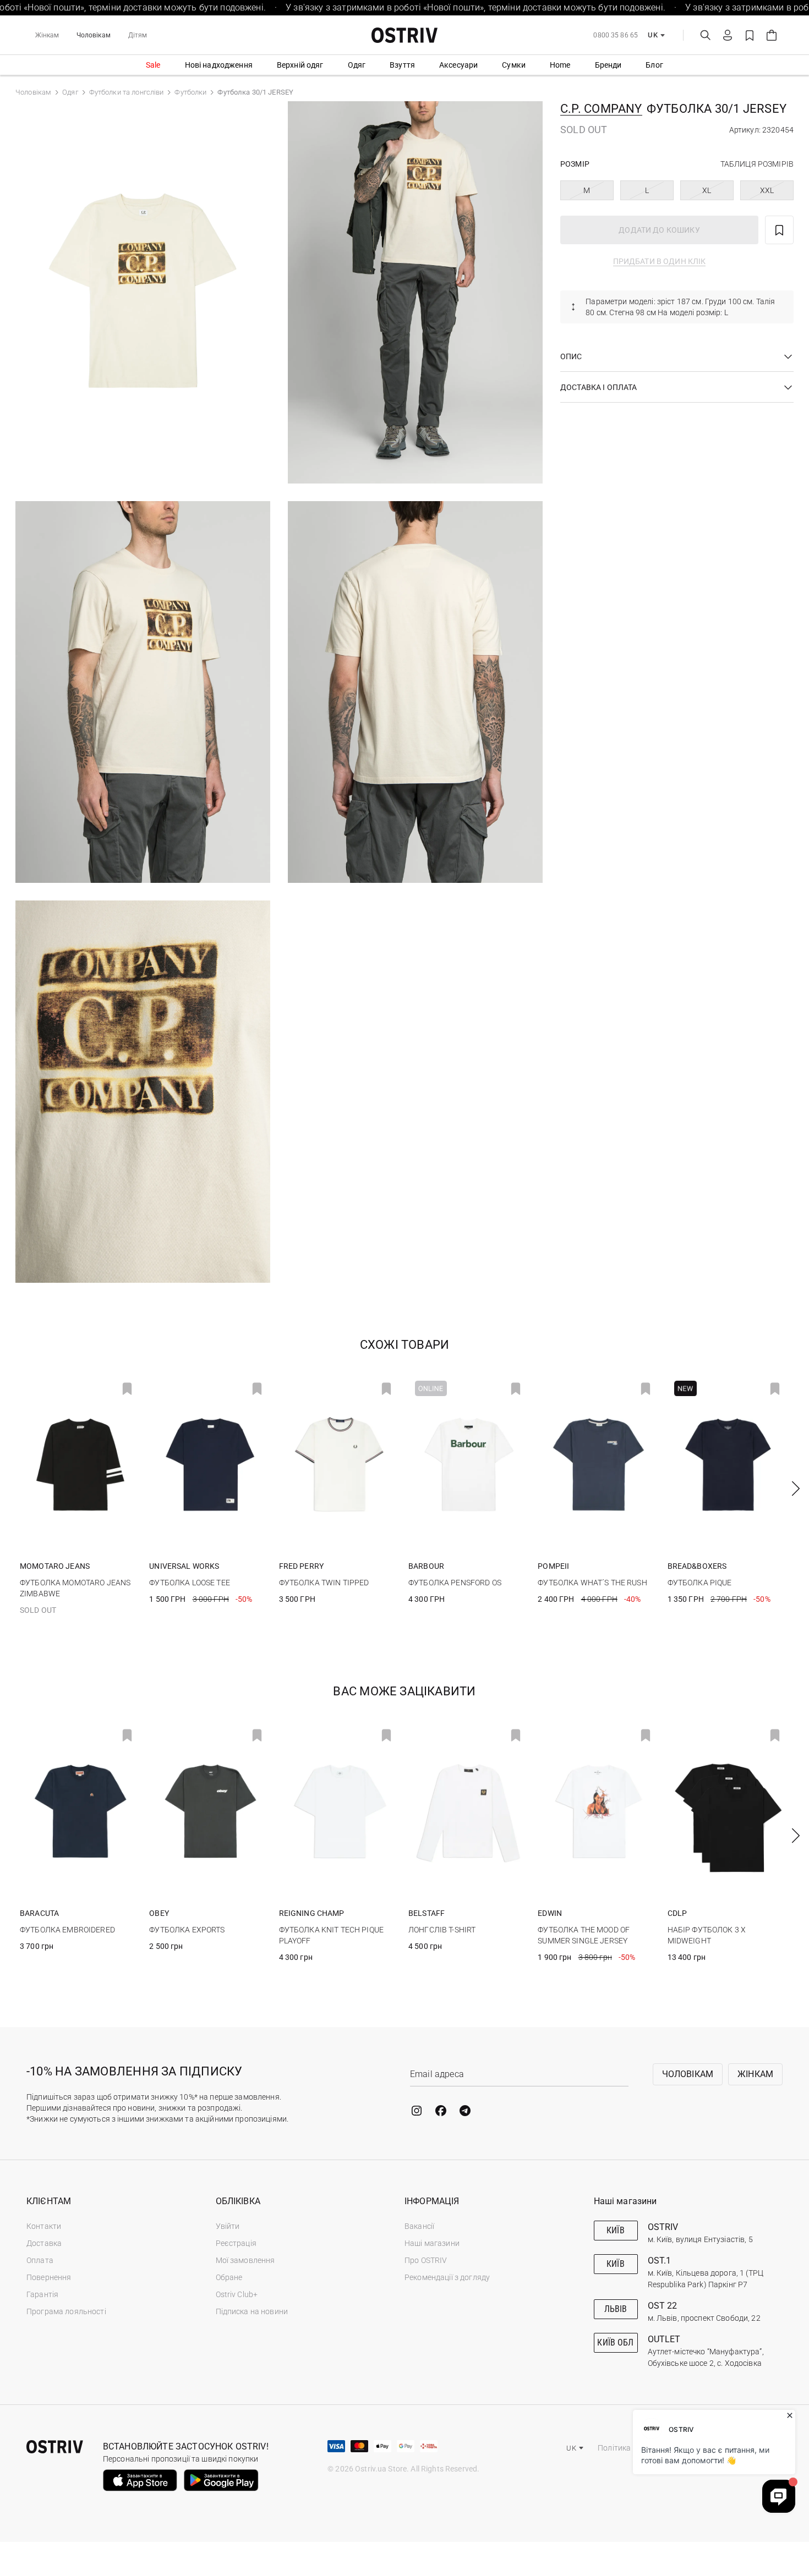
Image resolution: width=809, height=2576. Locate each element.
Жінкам (47, 35)
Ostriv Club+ (237, 2294)
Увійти (228, 2226)
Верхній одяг (300, 65)
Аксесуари (458, 65)
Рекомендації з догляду (447, 2277)
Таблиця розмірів (757, 164)
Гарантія (42, 2294)
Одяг (357, 65)
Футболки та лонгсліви (127, 92)
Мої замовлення (245, 2260)
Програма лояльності (66, 2311)
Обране (229, 2277)
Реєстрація (236, 2243)
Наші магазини (432, 2243)
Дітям (138, 35)
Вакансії (419, 2226)
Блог (654, 65)
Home (560, 65)
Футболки (190, 92)
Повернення (49, 2277)
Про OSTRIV (426, 2260)
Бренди (608, 65)
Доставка (44, 2243)
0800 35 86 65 (616, 35)
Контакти (44, 2226)
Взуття (402, 65)
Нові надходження (219, 65)
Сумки (514, 65)
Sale (153, 65)
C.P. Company (601, 109)
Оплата (40, 2260)
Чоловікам (94, 35)
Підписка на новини (252, 2311)
